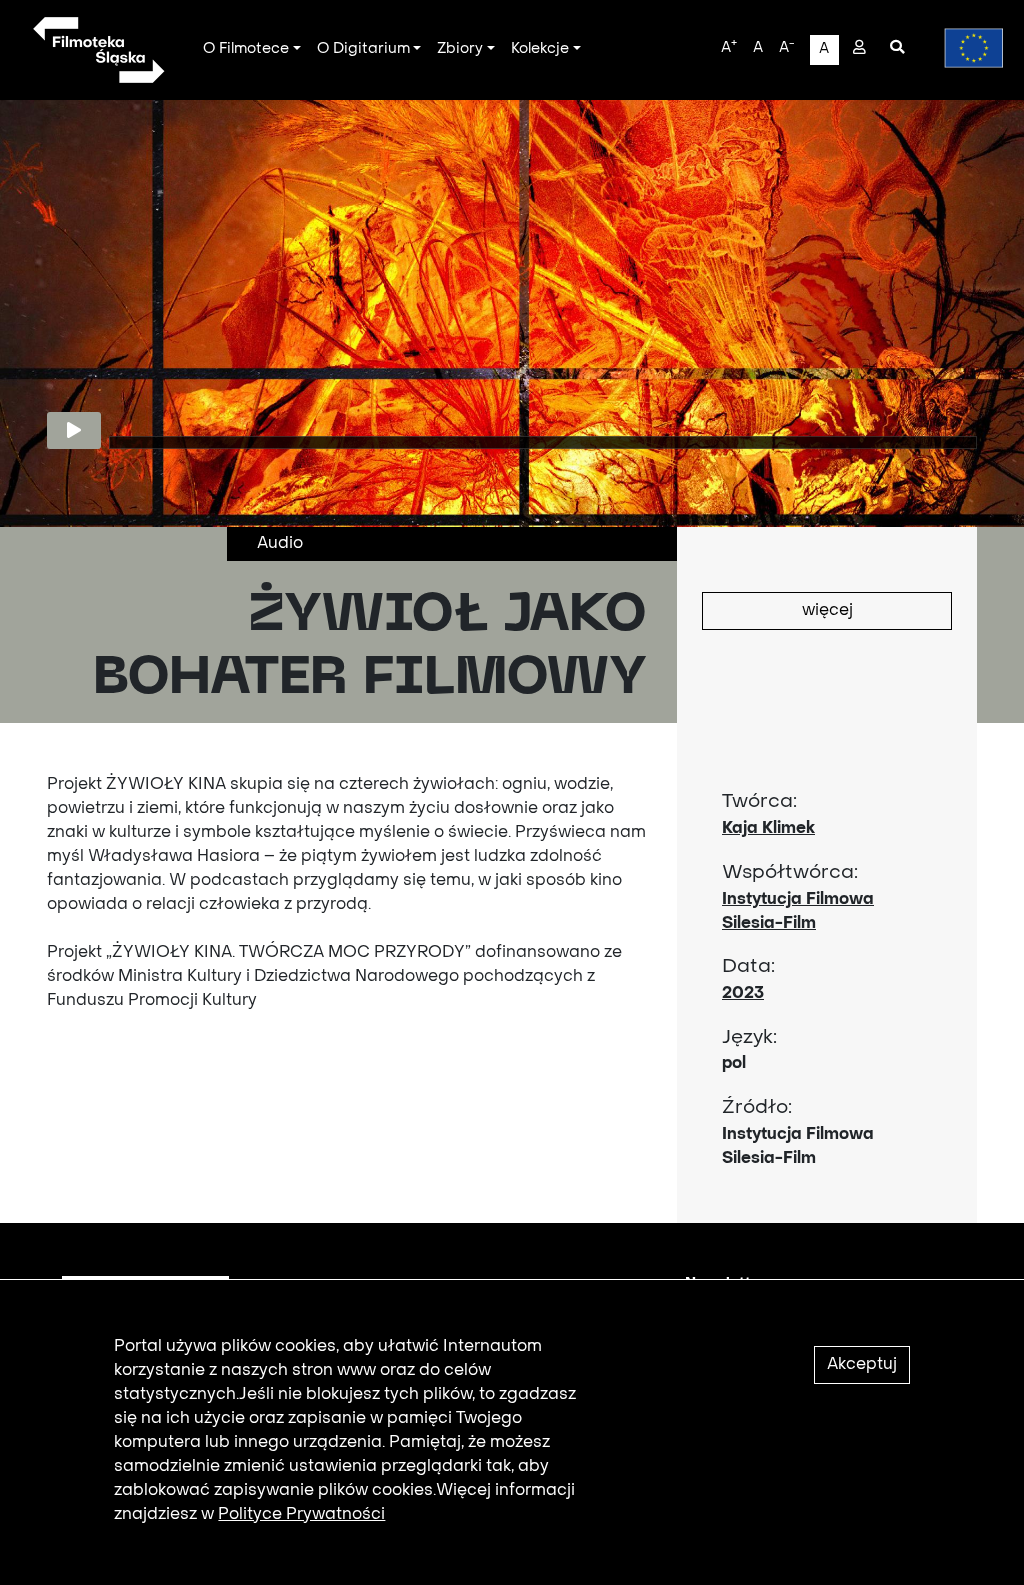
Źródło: (757, 1108)
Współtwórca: (790, 873)
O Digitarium (363, 49)
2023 (743, 994)
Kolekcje (540, 49)
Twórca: (759, 802)
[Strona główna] (97, 50)
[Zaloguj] (859, 49)
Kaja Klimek (768, 829)
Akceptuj (862, 1365)
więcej (827, 611)
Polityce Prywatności (301, 1515)
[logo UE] (964, 48)
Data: (748, 967)
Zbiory (460, 49)
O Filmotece (246, 49)
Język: (749, 1038)
